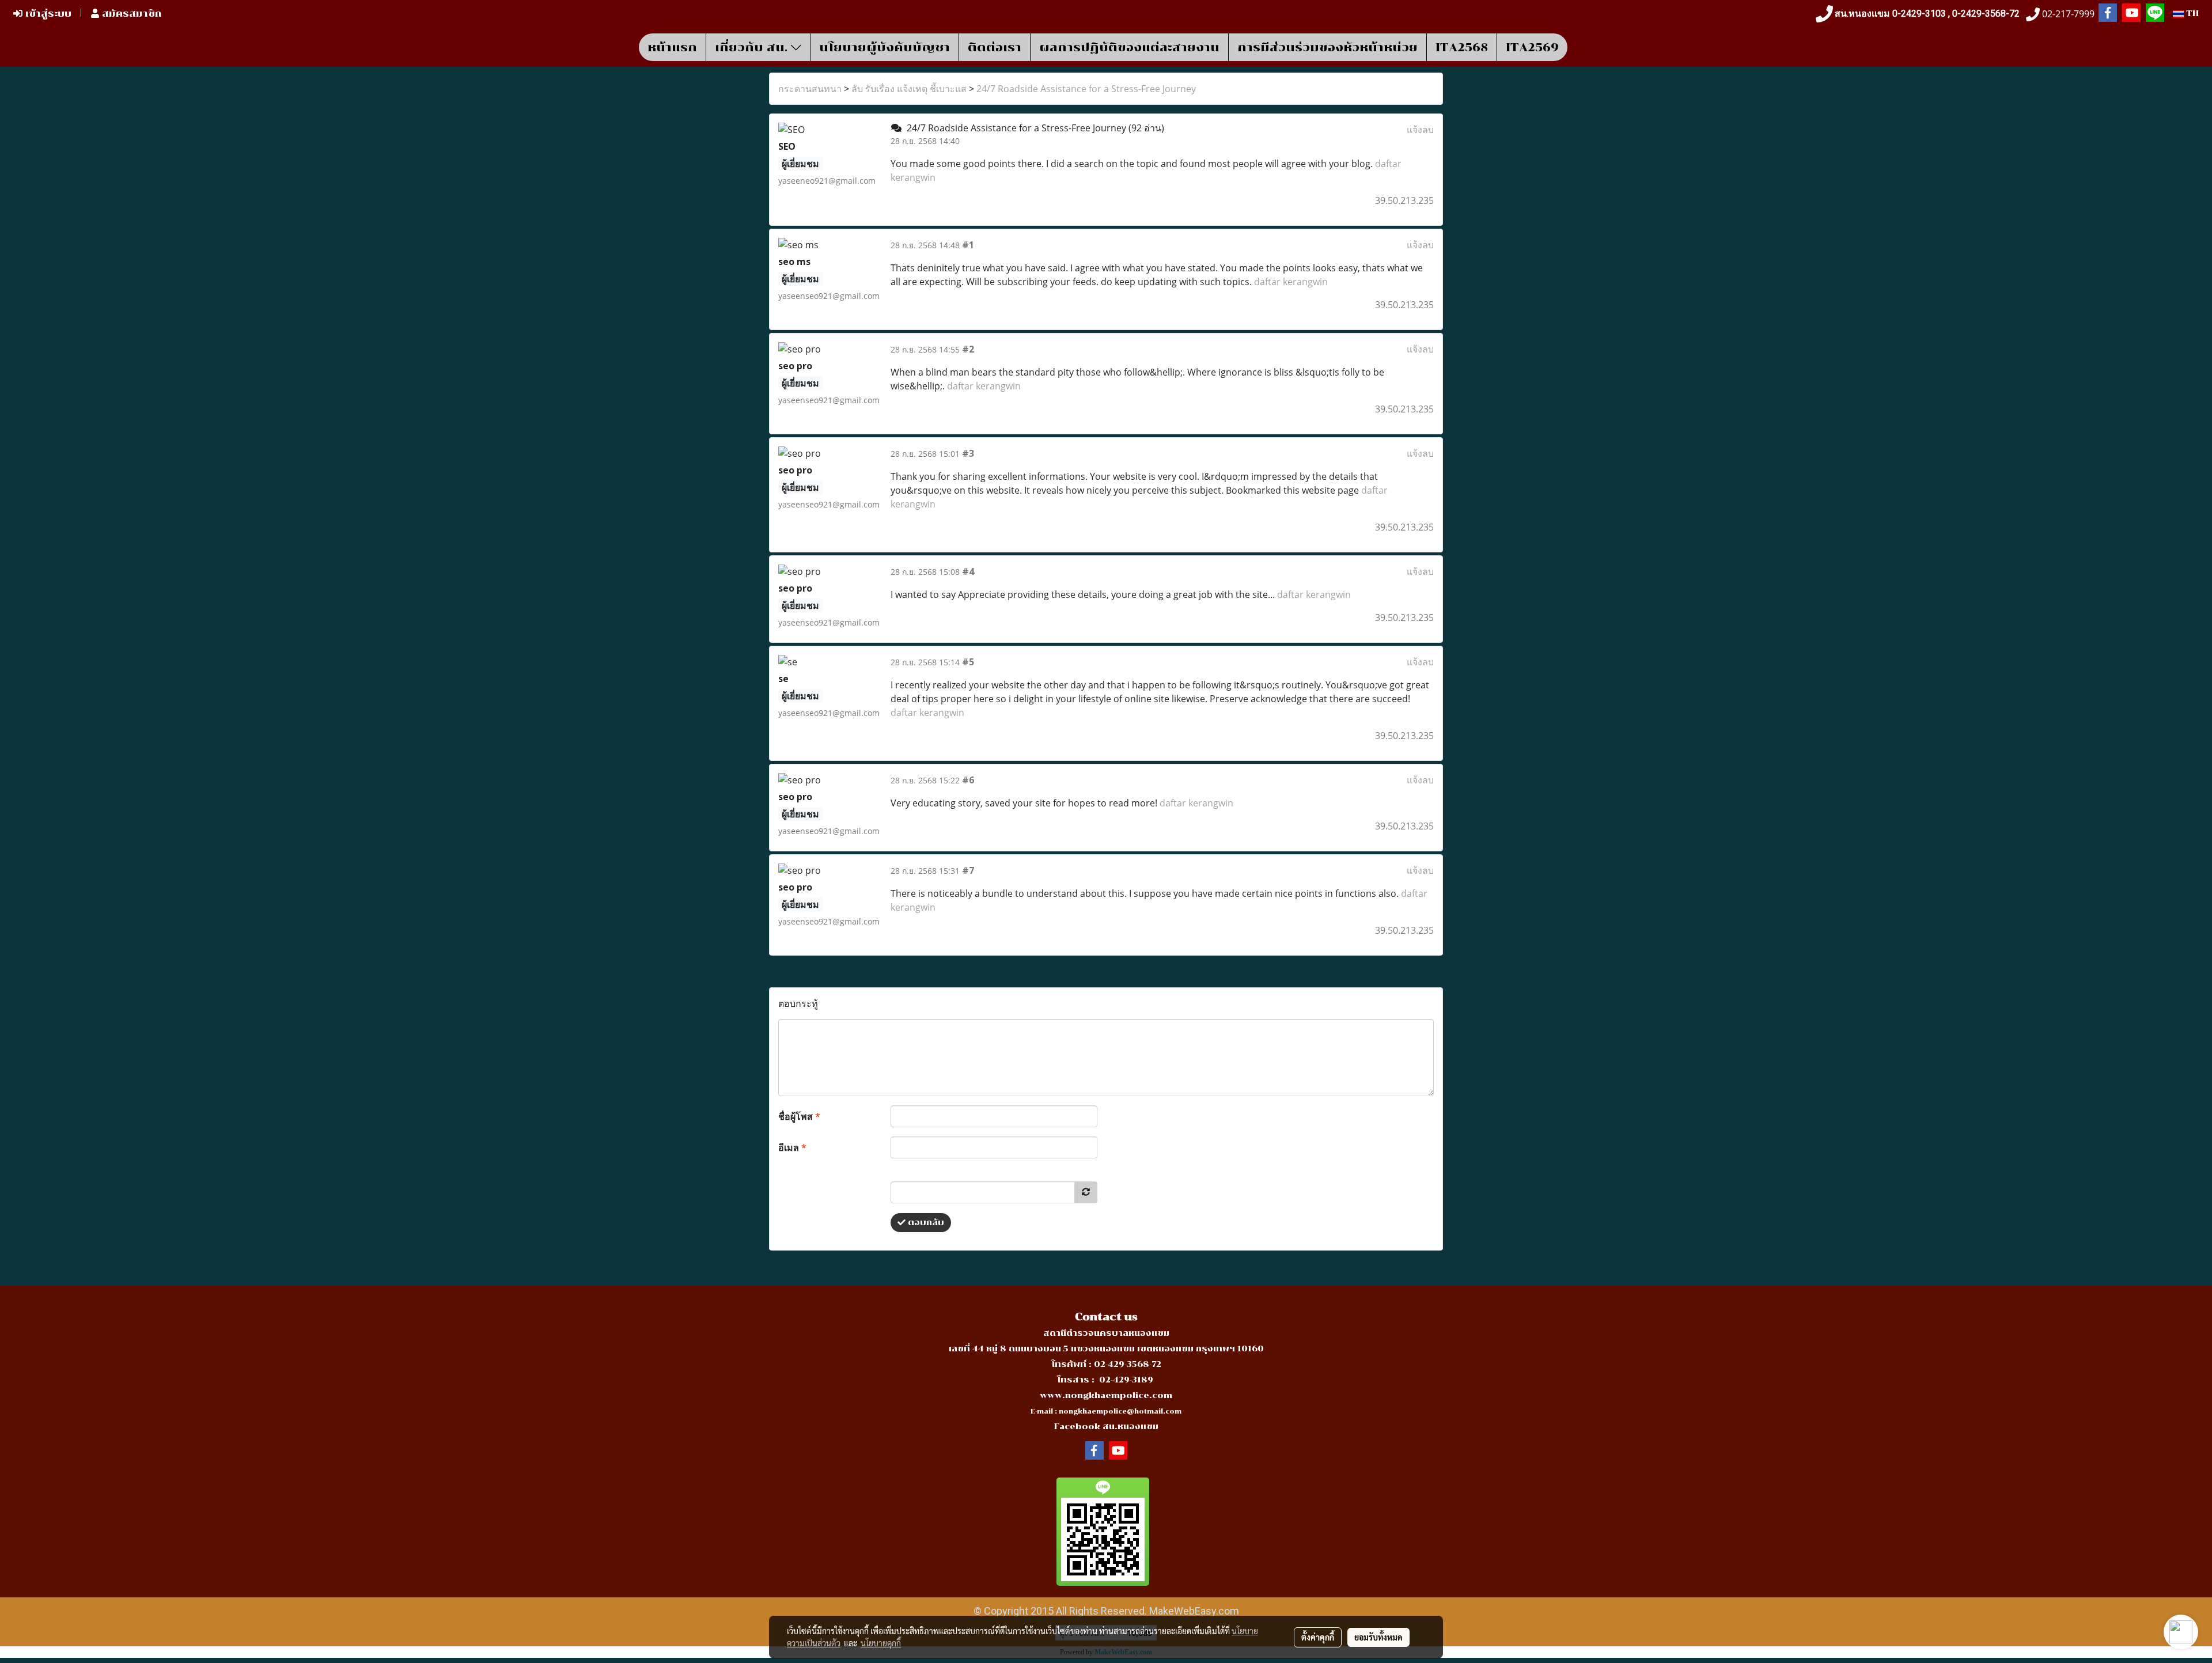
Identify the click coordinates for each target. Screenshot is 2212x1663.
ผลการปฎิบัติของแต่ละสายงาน (1129, 47)
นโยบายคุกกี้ (881, 1643)
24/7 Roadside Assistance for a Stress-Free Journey (1086, 89)
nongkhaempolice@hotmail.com (1120, 1412)
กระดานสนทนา (810, 89)
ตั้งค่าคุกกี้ (1318, 1637)
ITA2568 (1462, 47)
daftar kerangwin (1291, 282)
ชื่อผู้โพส (799, 1116)
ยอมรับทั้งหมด (1378, 1637)
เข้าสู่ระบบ (47, 14)
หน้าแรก (672, 47)
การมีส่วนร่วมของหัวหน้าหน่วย (1327, 47)
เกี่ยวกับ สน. (753, 47)
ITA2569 (1532, 47)
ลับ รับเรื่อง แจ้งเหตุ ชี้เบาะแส (909, 89)
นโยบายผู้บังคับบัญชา (885, 47)
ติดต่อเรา (995, 47)
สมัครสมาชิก (130, 14)
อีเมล (792, 1147)
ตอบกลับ (925, 1223)
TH (2191, 14)
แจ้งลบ (1420, 130)
